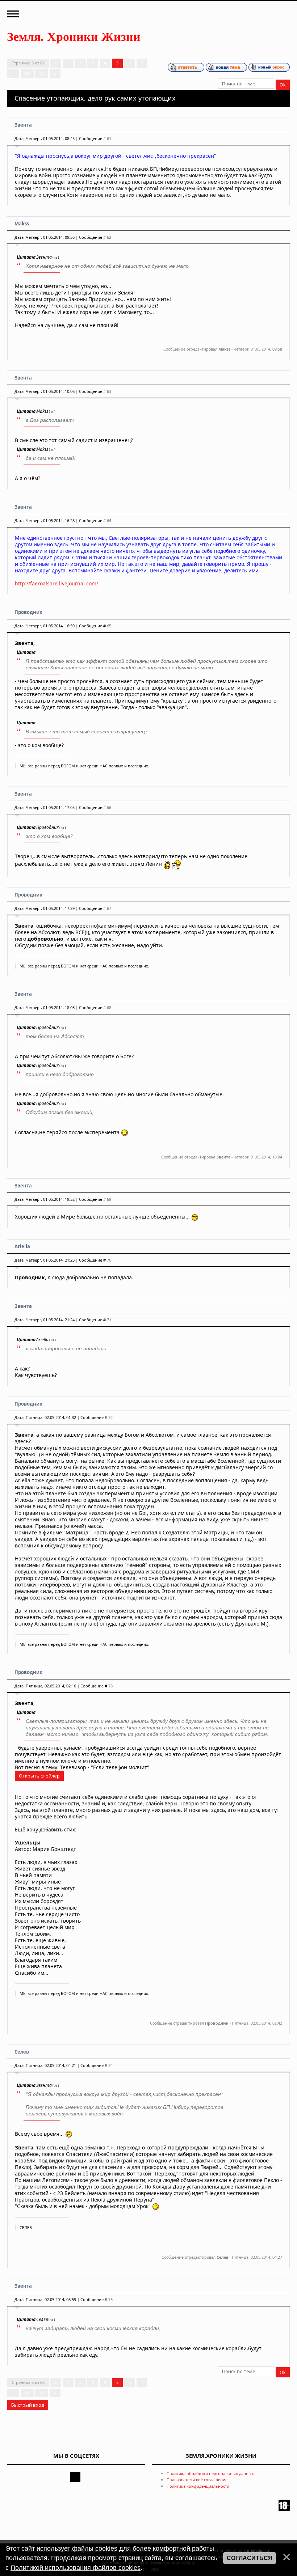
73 (110, 1686)
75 (110, 2299)
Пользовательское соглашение (197, 2480)
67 (109, 908)
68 (109, 1007)
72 (110, 1417)
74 (110, 2065)
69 (109, 1199)
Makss (22, 224)
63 (109, 391)
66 (109, 807)
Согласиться (250, 2558)
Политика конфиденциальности (198, 2486)
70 (109, 1260)
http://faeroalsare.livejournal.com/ (57, 583)
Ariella (22, 1246)
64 (109, 520)
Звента (23, 125)
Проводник (28, 612)
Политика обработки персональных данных (210, 2473)
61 (27, 73)
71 (109, 1320)
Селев (22, 2052)
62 (42, 73)
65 (109, 626)
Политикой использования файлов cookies (76, 2568)
